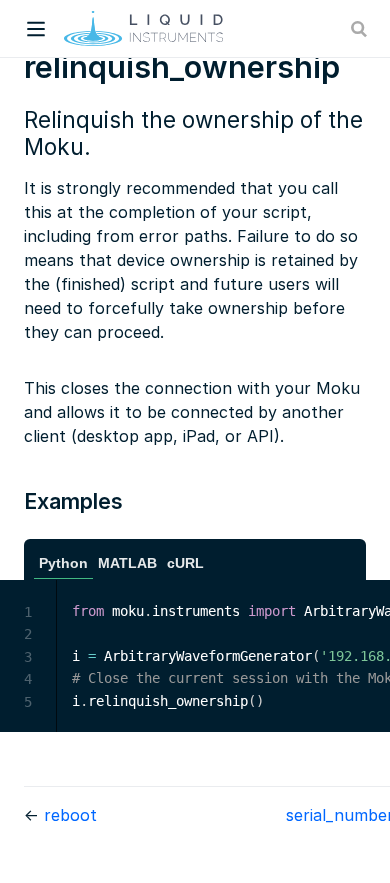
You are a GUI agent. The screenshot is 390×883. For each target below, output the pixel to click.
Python (63, 563)
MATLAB (127, 563)
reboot (70, 815)
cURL (185, 563)
